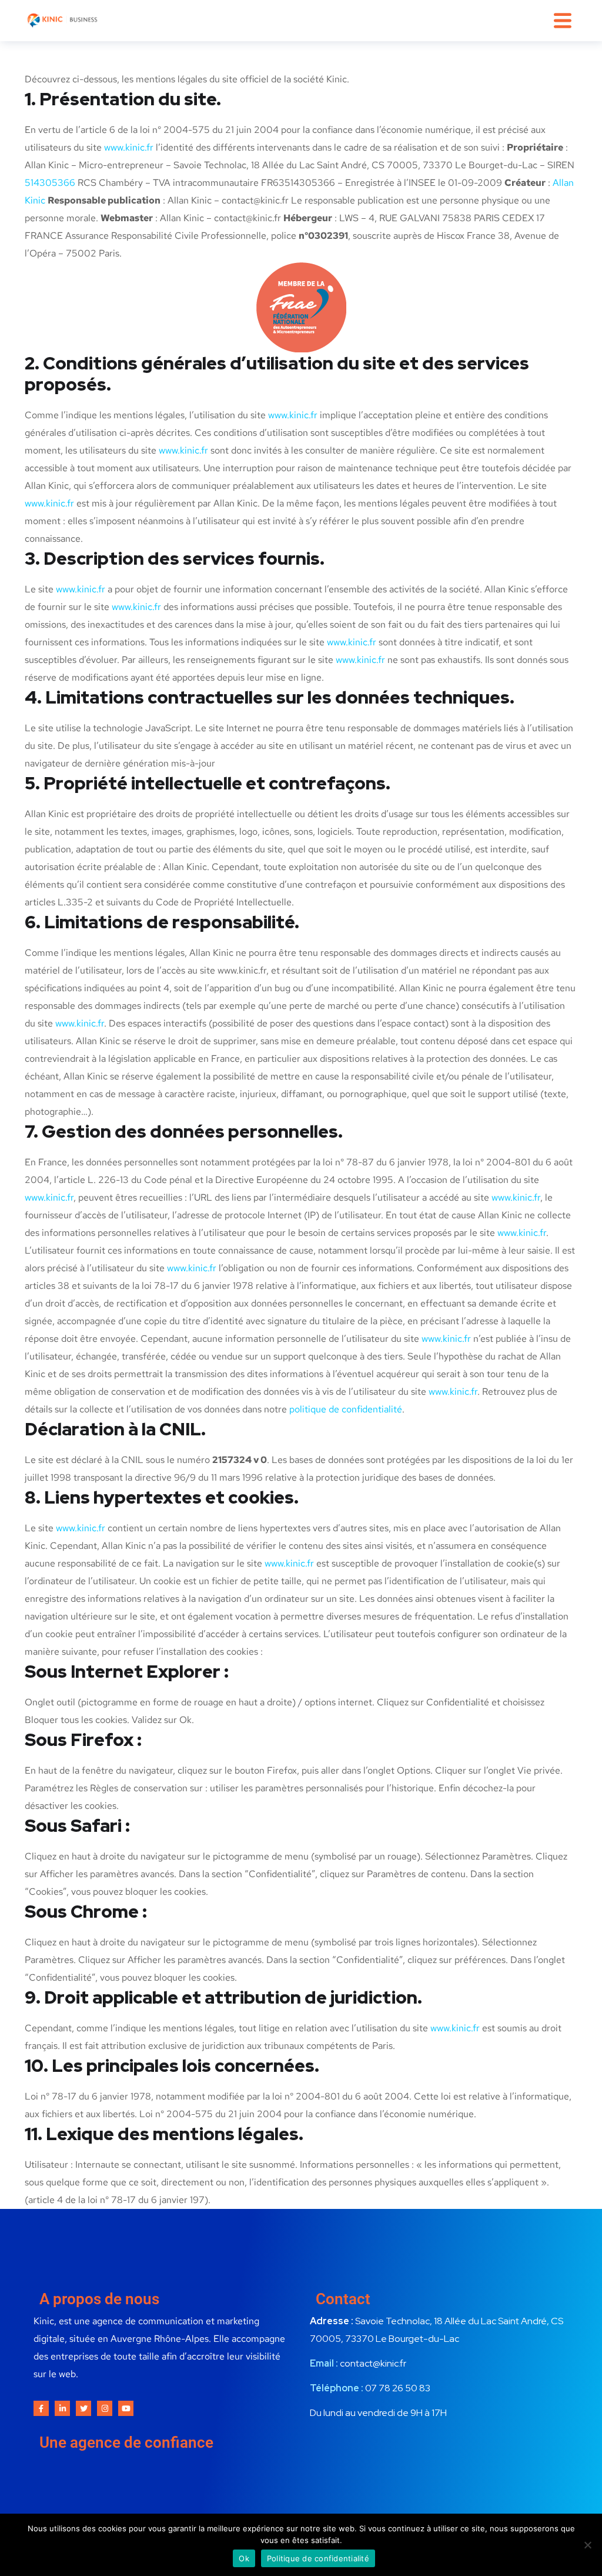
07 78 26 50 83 (398, 2388)
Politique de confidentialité (318, 2558)
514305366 (50, 183)
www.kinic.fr (129, 147)
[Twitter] (83, 2408)
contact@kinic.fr (373, 2363)
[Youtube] (126, 2408)
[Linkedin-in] (62, 2408)
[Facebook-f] (41, 2408)
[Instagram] (105, 2408)
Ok (244, 2558)
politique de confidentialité (346, 1409)
